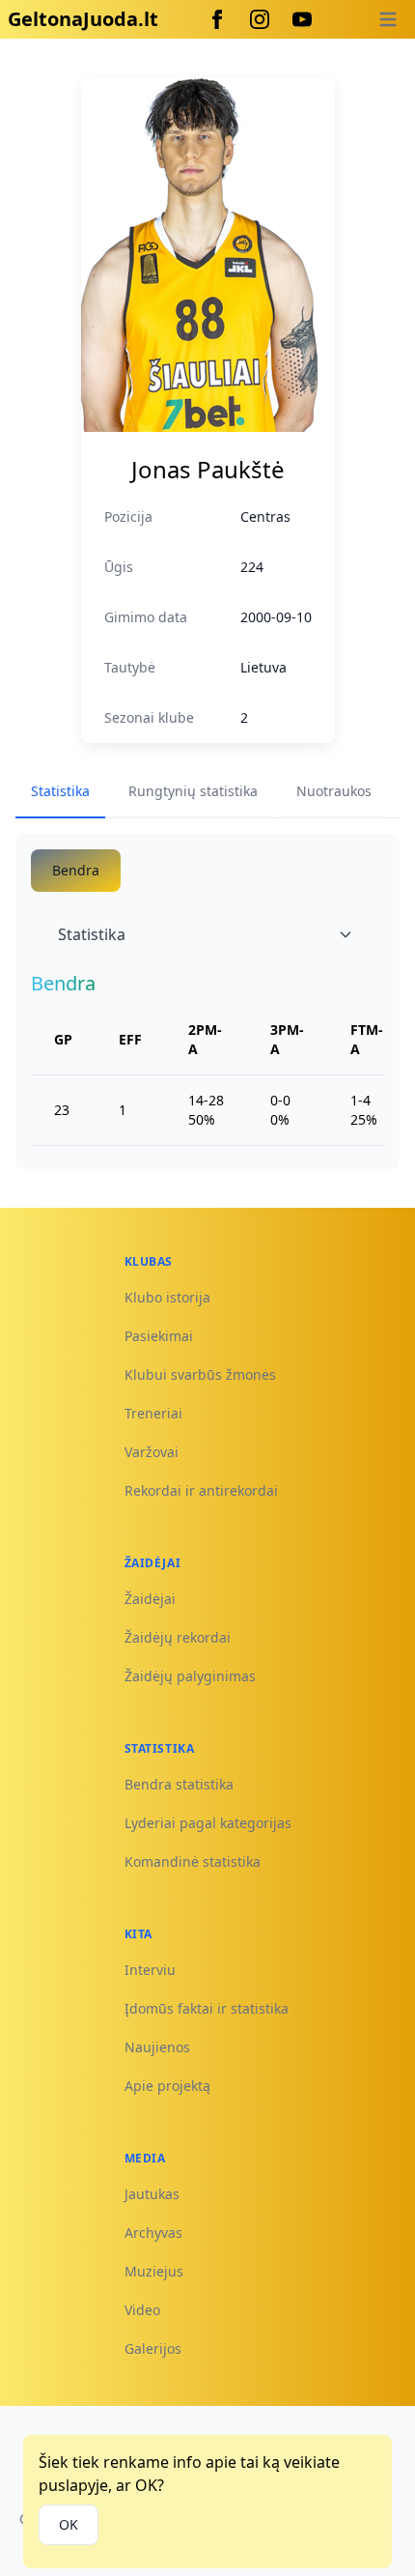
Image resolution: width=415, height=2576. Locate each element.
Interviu (150, 1970)
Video (142, 2310)
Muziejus (154, 2271)
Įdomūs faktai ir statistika (207, 2008)
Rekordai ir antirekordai (201, 1490)
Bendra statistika (179, 1784)
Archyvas (153, 2233)
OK (69, 2524)
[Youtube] (302, 19)
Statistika (92, 934)
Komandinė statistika (193, 1861)
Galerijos (153, 2348)
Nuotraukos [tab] (334, 791)
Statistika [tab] (60, 791)
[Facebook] (217, 19)
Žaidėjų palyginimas (190, 1676)
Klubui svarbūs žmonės (200, 1374)
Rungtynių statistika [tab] (193, 791)
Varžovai (152, 1452)
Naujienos (157, 2047)
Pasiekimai (159, 1336)
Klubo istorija (167, 1297)
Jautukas (152, 2194)
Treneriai (153, 1413)
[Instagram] (260, 19)
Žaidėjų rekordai (178, 1637)
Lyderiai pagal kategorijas (208, 1823)
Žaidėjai (150, 1599)
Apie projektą (167, 2086)
